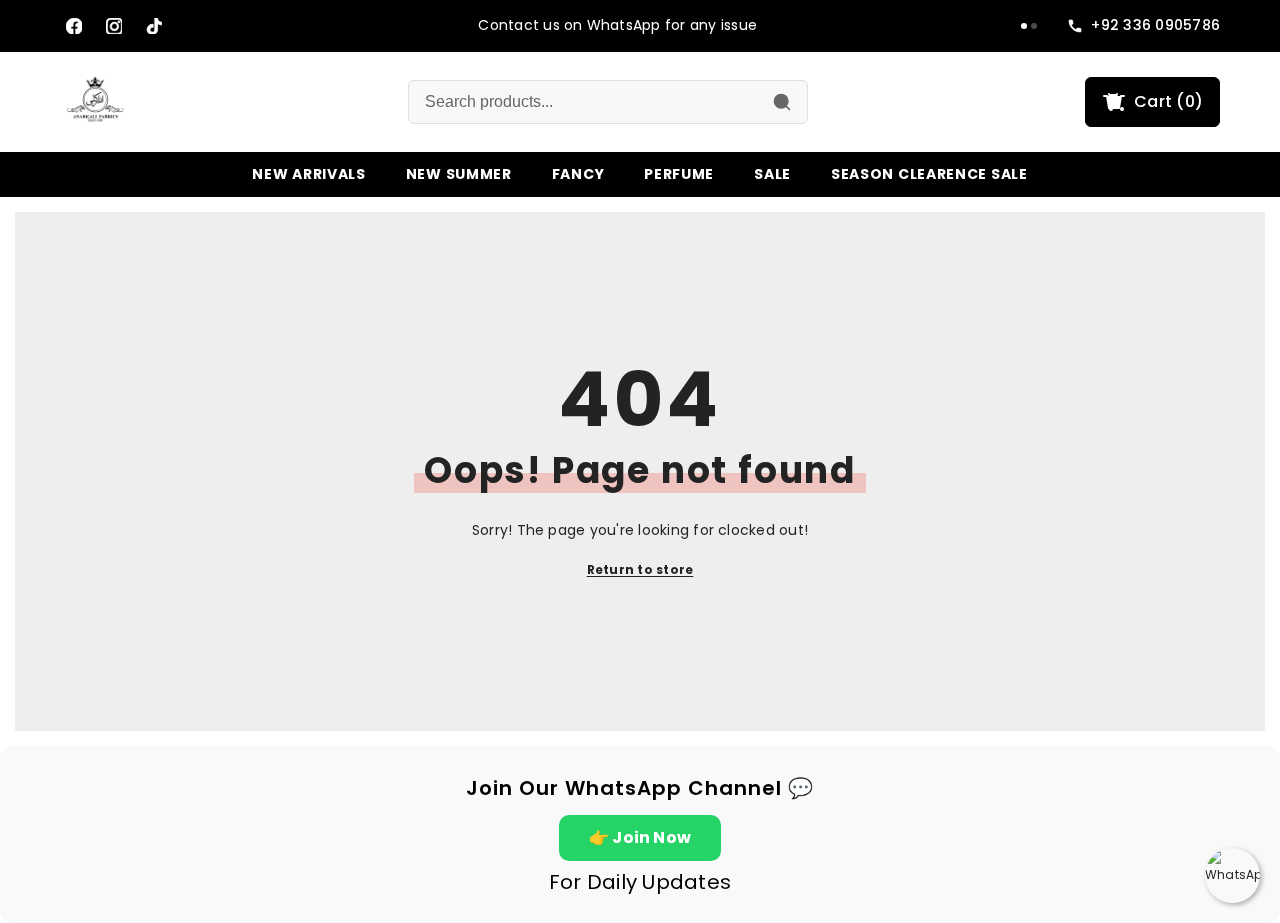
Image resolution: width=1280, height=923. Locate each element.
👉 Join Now (640, 837)
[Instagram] (114, 26)
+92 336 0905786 (1155, 25)
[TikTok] (154, 26)
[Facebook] (74, 26)
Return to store (640, 569)
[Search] (782, 102)
